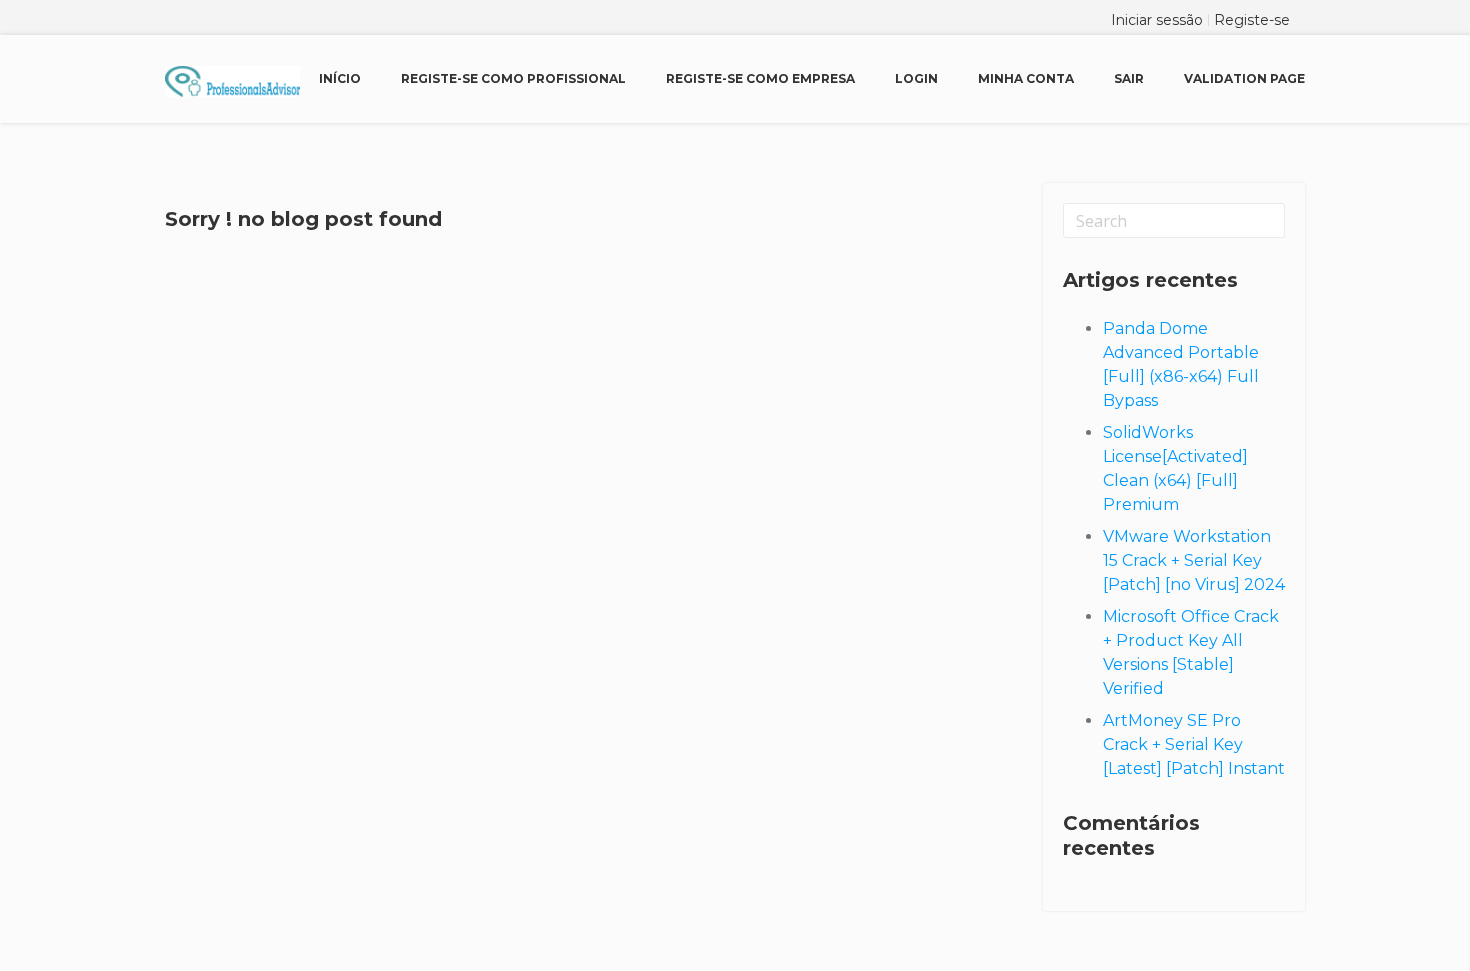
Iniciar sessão (1157, 20)
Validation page (1244, 78)
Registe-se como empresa (760, 78)
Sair (1129, 78)
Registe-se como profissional (513, 78)
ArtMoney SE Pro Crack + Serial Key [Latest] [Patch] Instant (1194, 744)
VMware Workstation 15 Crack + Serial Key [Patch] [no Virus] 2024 (1194, 560)
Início (340, 78)
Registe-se (1252, 20)
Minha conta (1026, 78)
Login (916, 78)
